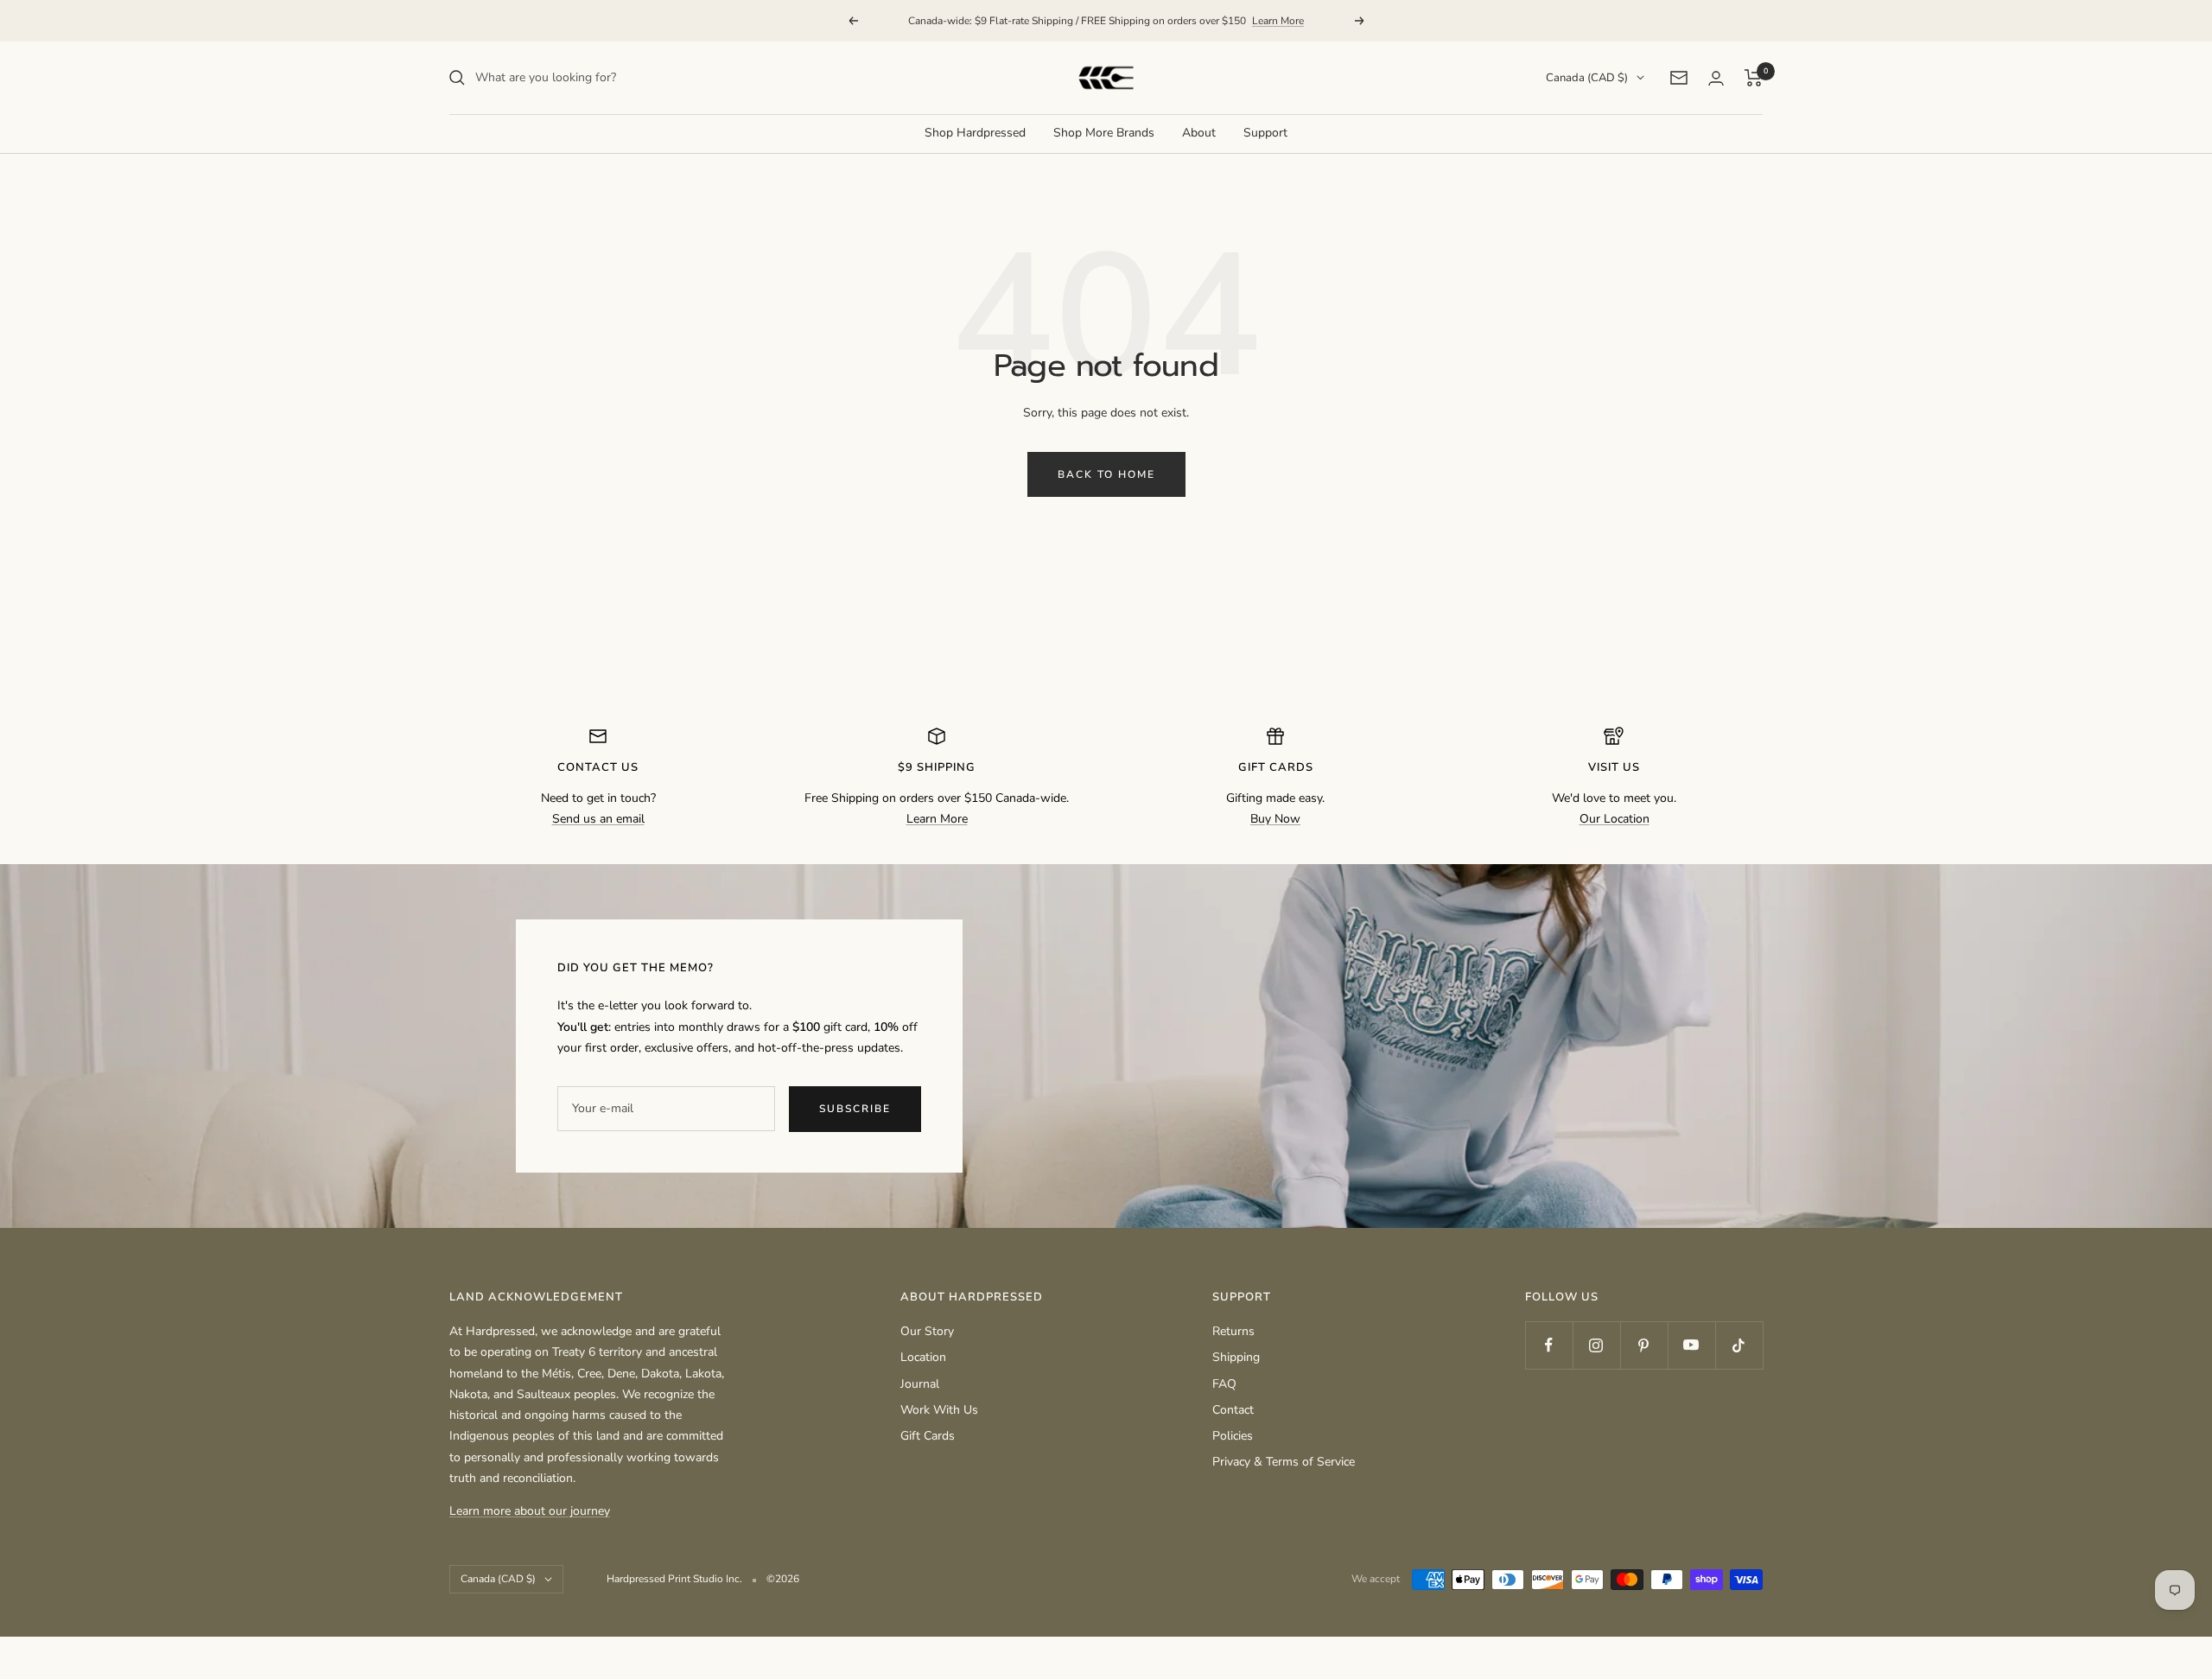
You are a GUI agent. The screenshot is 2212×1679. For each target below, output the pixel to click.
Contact (1233, 1410)
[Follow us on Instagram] (1596, 1345)
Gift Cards (928, 1436)
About (1199, 133)
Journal (920, 1384)
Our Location (1615, 819)
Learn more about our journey (530, 1511)
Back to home (1106, 474)
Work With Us (939, 1410)
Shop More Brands (1104, 133)
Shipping (1236, 1357)
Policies (1233, 1436)
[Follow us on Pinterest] (1644, 1345)
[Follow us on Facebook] (1549, 1345)
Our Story (927, 1331)
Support (1265, 133)
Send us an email (598, 819)
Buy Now (1275, 819)
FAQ (1224, 1384)
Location (923, 1357)
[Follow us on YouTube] (1691, 1345)
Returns (1233, 1331)
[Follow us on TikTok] (1739, 1345)
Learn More (1278, 21)
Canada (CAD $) (1587, 78)
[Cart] (1754, 78)
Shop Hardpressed (975, 133)
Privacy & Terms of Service (1284, 1462)
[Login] (1716, 78)
